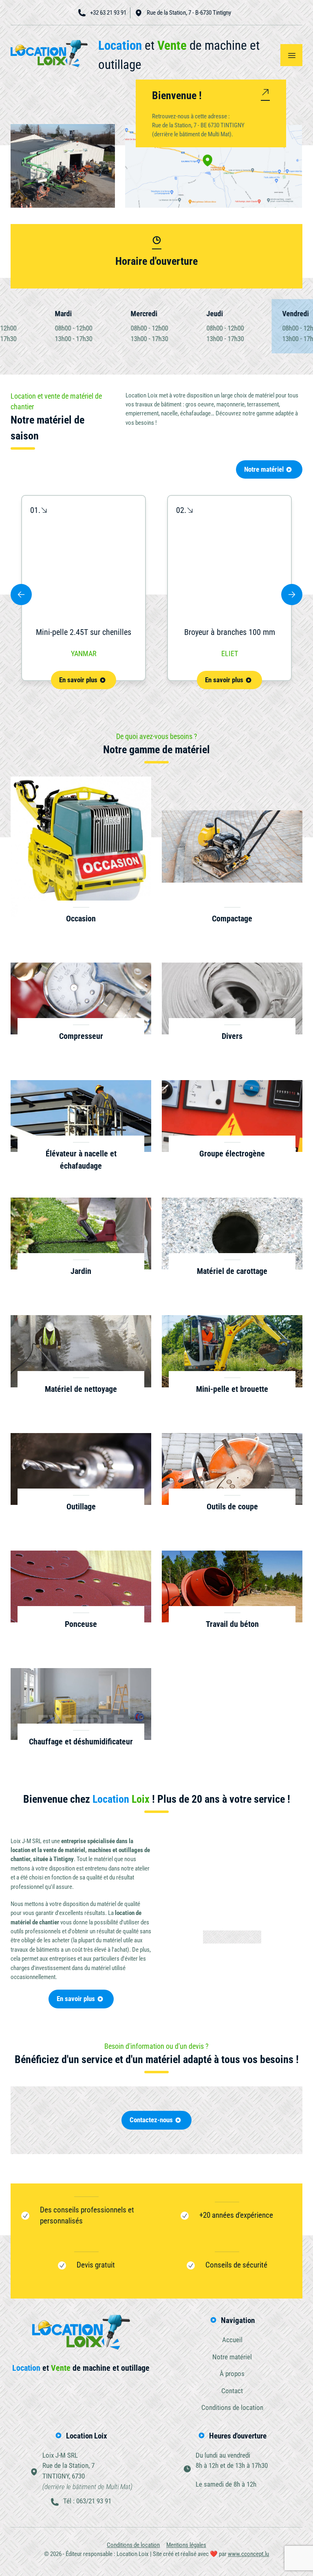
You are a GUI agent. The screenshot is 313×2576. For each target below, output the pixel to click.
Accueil (46, 97)
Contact (232, 2391)
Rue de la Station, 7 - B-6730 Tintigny (189, 13)
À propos (49, 112)
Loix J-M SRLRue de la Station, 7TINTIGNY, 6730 (87, 2471)
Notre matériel (264, 469)
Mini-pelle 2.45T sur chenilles (84, 632)
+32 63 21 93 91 (108, 13)
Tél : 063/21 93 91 (87, 2501)
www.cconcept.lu (248, 2554)
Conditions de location (232, 2407)
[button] (21, 595)
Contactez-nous (151, 2120)
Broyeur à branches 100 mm (230, 632)
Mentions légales (186, 2545)
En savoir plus (78, 680)
